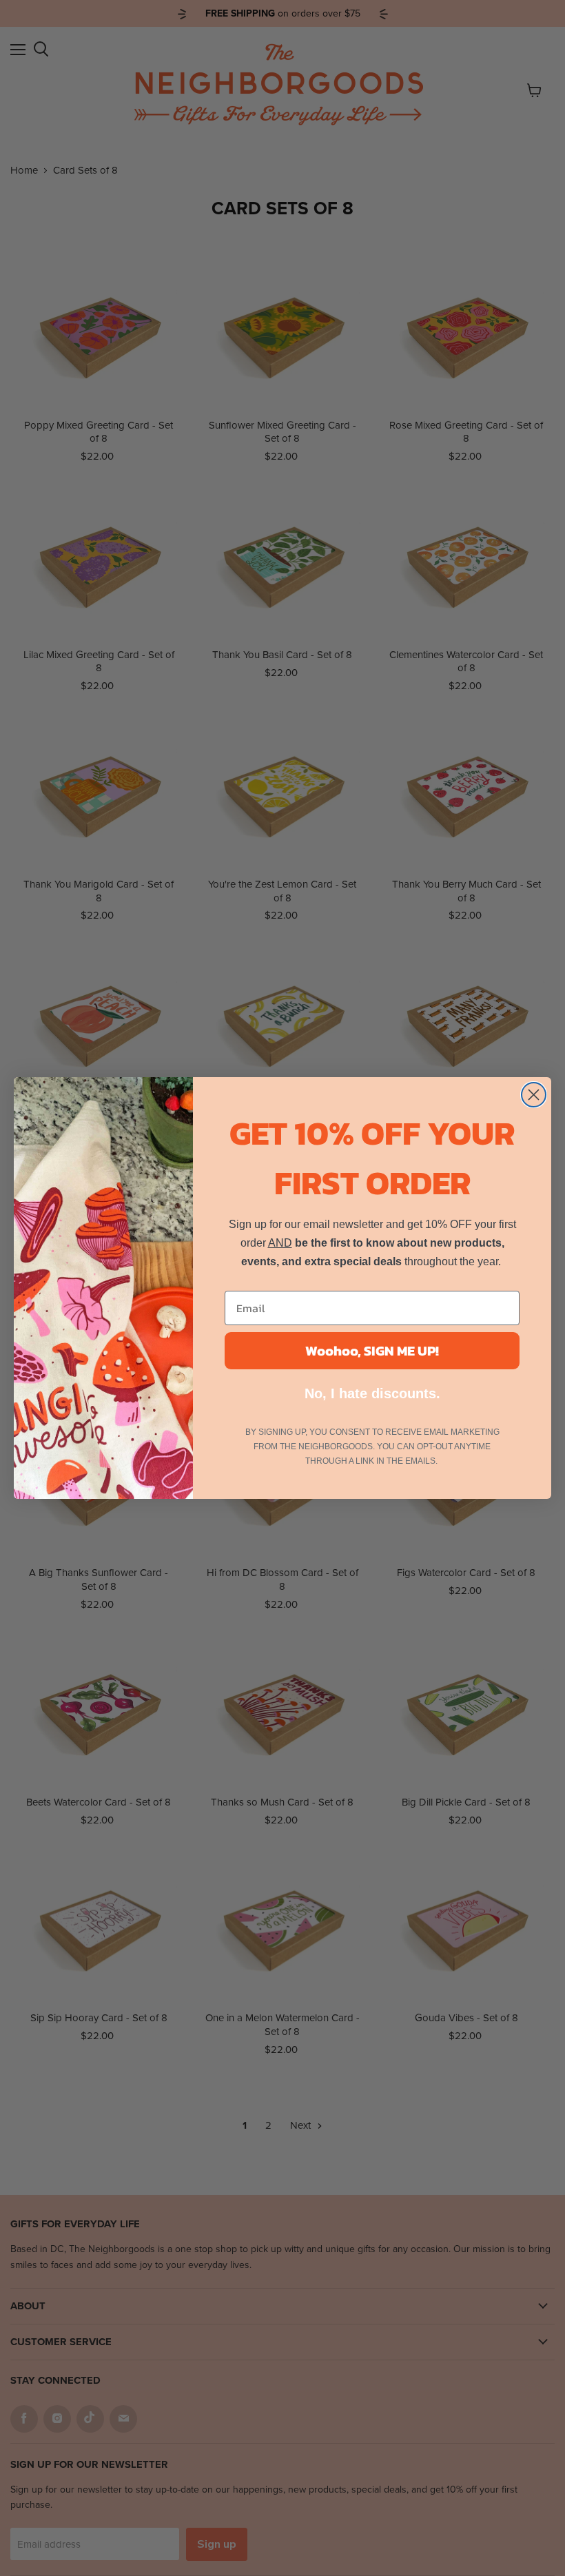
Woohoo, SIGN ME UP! (372, 1351)
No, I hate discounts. (372, 1393)
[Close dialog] (534, 1095)
